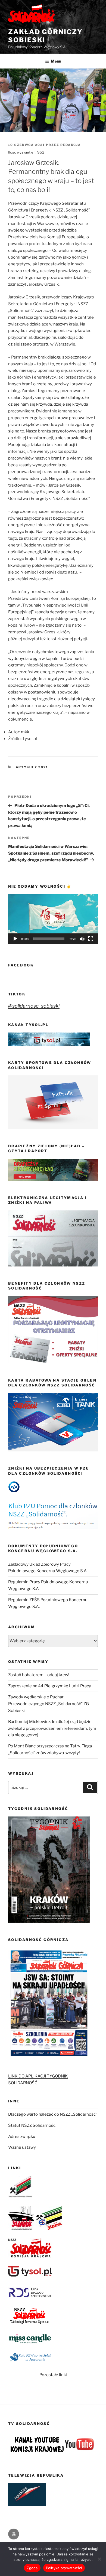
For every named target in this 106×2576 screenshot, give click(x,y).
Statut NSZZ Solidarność (32, 2125)
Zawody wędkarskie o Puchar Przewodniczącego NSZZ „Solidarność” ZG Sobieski (49, 1704)
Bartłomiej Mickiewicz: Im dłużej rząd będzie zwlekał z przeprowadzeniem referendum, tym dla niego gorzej (52, 1728)
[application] (53, 919)
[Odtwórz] (15, 939)
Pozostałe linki (53, 2375)
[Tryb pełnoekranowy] (91, 939)
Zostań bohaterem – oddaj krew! (39, 1675)
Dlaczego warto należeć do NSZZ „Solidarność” (53, 2114)
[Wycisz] (82, 939)
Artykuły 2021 (32, 767)
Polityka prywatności (64, 2568)
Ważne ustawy (22, 2147)
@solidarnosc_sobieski (34, 1006)
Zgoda (32, 2568)
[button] (53, 919)
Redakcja (71, 145)
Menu (56, 61)
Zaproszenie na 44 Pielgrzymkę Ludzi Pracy (50, 1686)
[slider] (49, 939)
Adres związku (22, 2137)
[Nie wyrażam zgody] (99, 2559)
